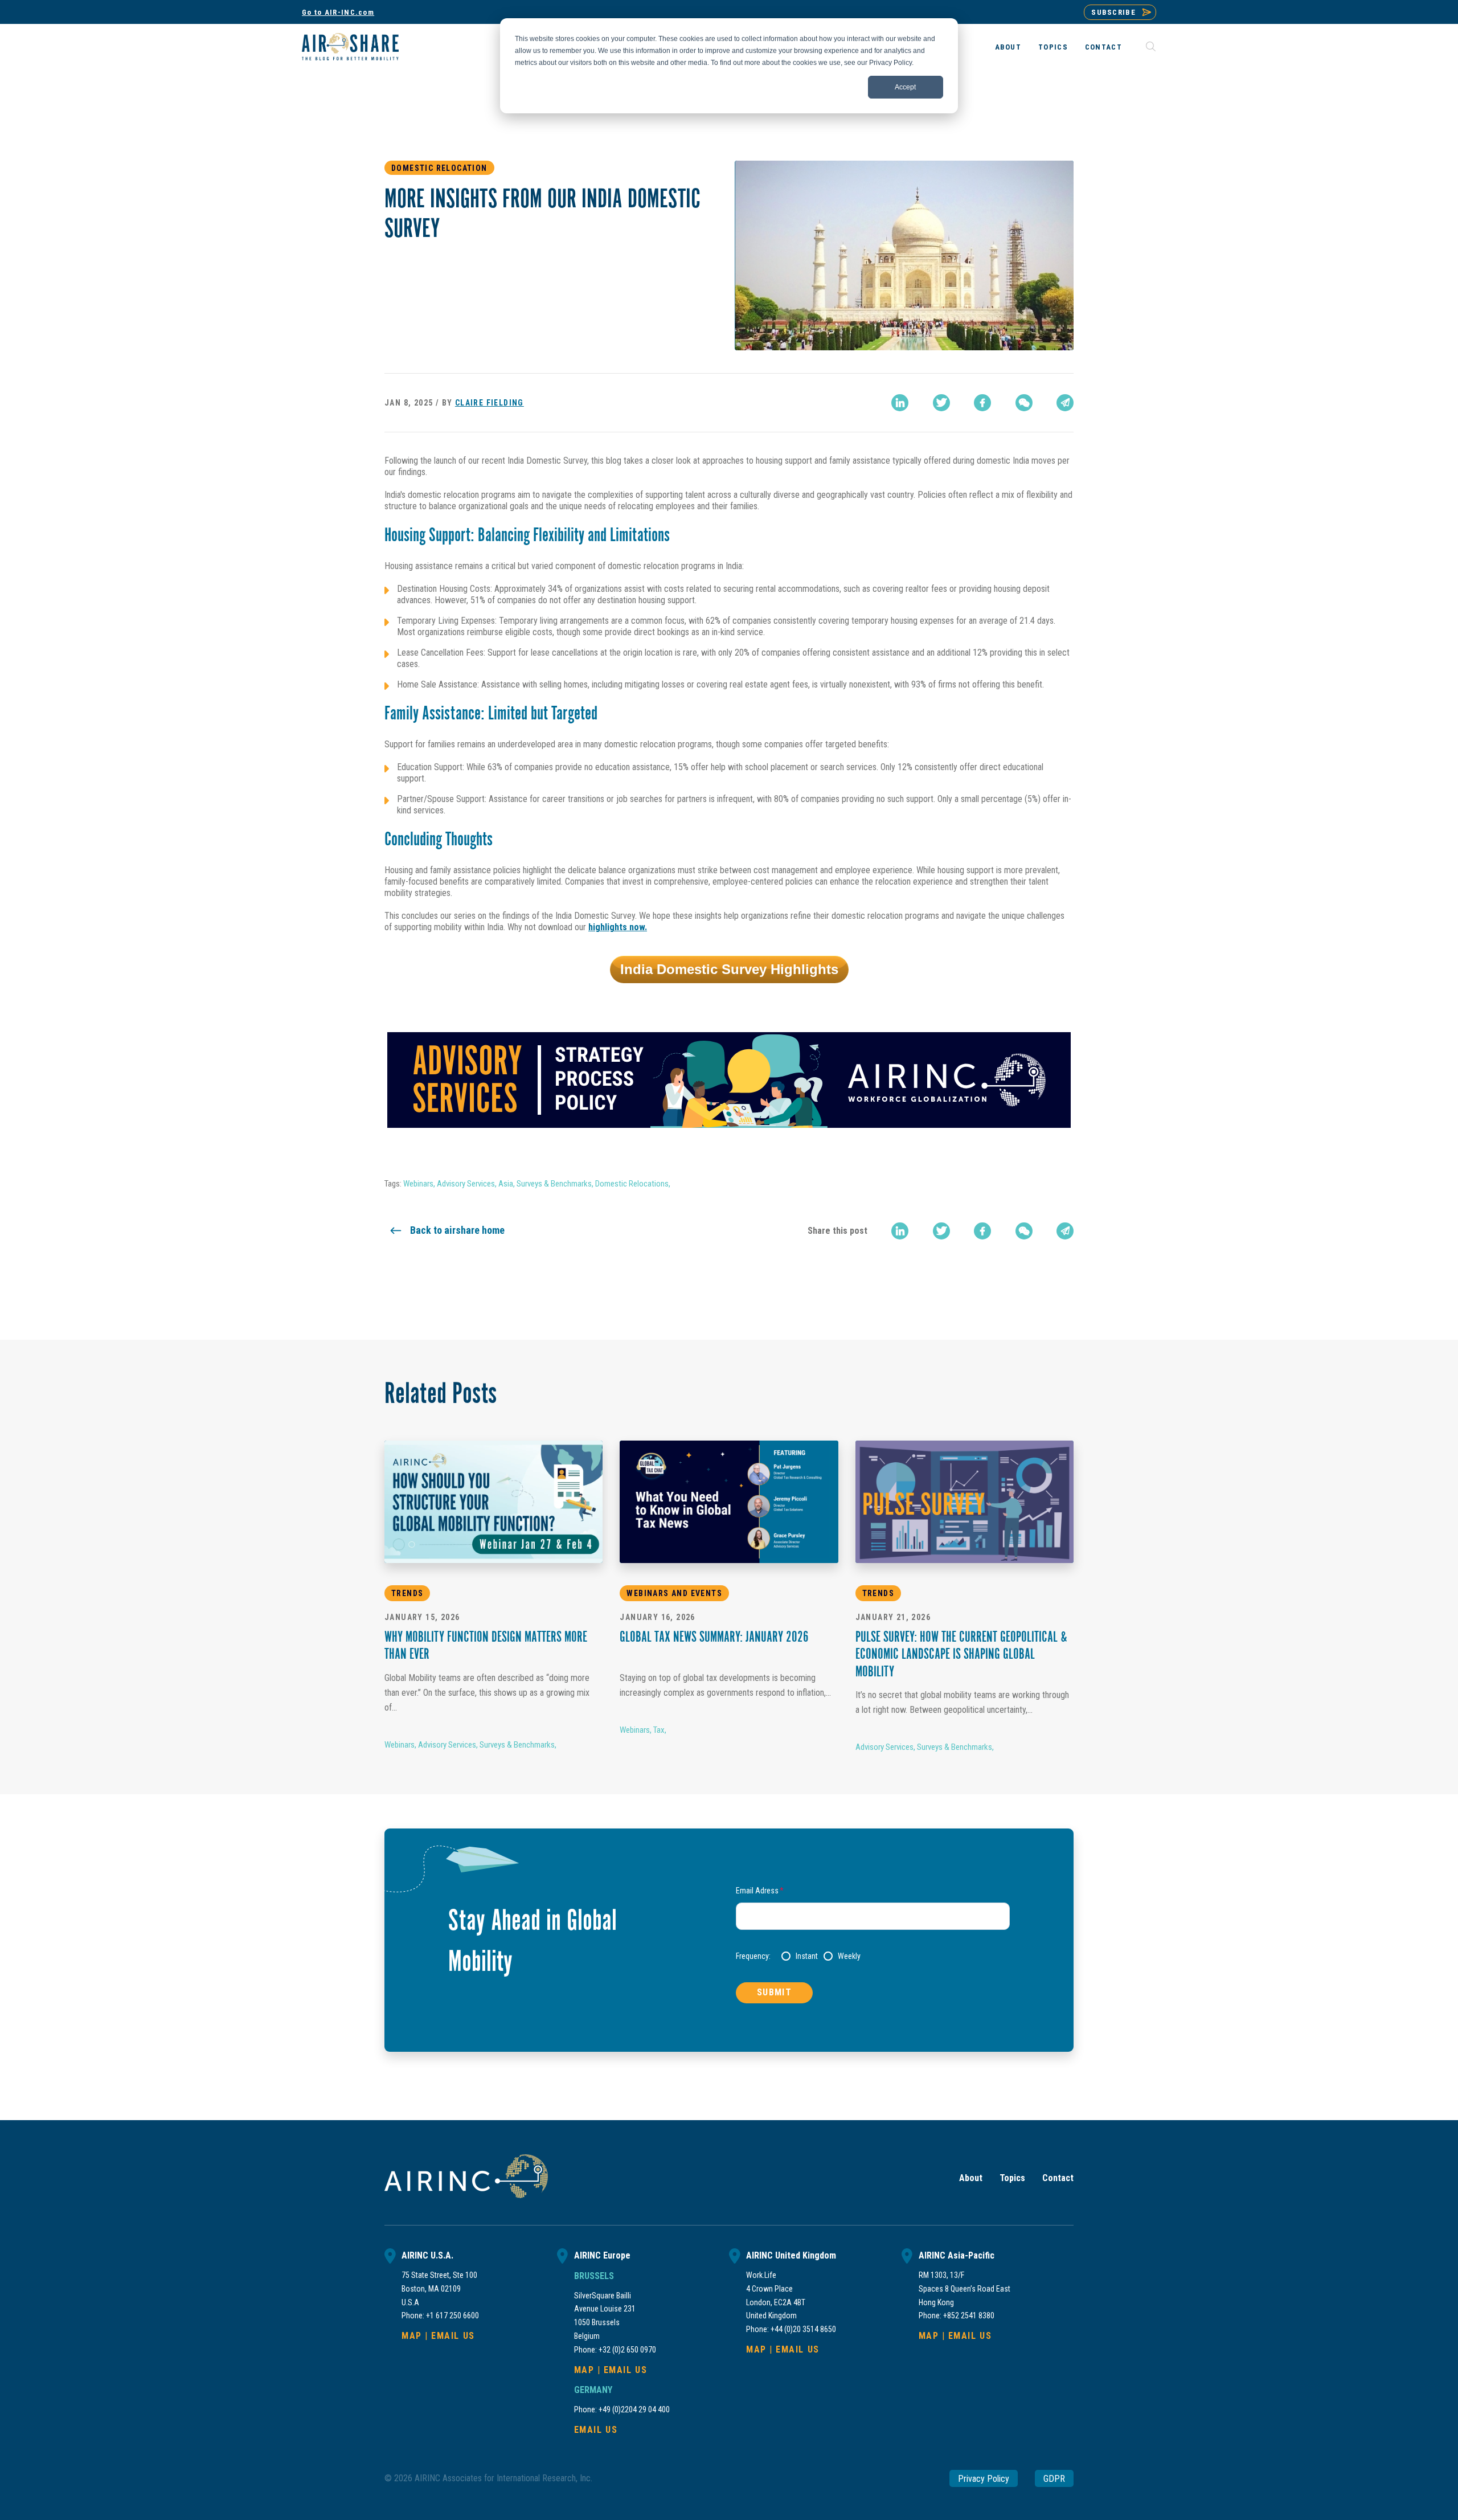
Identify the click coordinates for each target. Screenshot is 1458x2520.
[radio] (800, 1956)
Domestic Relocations (632, 1184)
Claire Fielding (490, 403)
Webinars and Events (674, 1593)
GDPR (1054, 2478)
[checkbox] (896, 1956)
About (1008, 47)
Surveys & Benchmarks (554, 1184)
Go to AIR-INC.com (338, 12)
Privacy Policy (984, 2478)
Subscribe (1113, 12)
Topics (1053, 47)
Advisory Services (466, 1184)
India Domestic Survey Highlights (729, 969)
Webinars (418, 1184)
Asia (506, 1184)
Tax (659, 1730)
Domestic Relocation (439, 168)
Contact (1103, 47)
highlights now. (618, 927)
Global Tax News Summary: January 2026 (714, 1638)
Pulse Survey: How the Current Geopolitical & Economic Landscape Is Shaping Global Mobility (961, 1656)
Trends (407, 1593)
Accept (905, 87)
